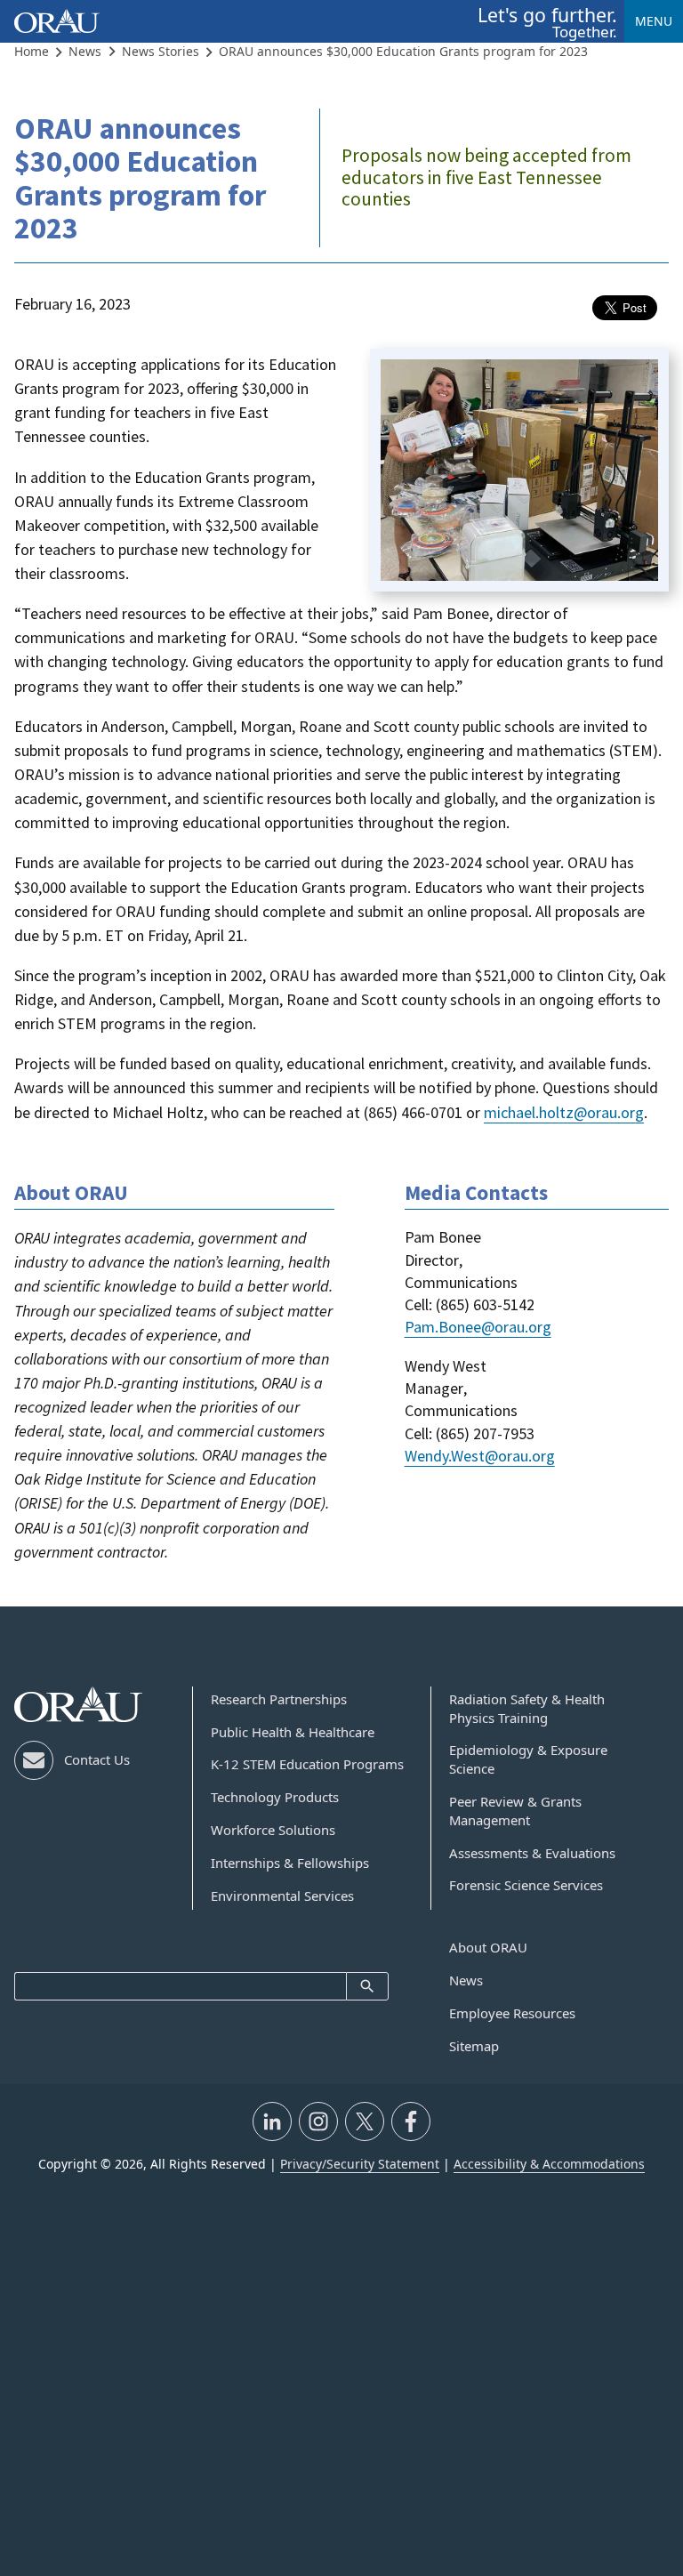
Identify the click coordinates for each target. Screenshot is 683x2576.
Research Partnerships (279, 1699)
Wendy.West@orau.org (480, 1456)
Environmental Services (282, 1896)
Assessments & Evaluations (532, 1853)
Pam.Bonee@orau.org (478, 1327)
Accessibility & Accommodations (549, 2164)
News (466, 1980)
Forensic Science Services (526, 1885)
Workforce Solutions (273, 1830)
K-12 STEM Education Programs (307, 1764)
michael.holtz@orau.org (564, 1112)
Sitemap (474, 2046)
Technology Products (275, 1797)
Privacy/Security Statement (360, 2164)
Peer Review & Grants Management (515, 1811)
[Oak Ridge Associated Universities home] (57, 21)
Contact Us (97, 1759)
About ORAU (488, 1947)
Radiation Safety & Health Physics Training (527, 1708)
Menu (654, 21)
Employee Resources (512, 2013)
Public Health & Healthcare (293, 1732)
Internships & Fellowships (290, 1863)
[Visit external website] (272, 2121)
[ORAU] (78, 1705)
